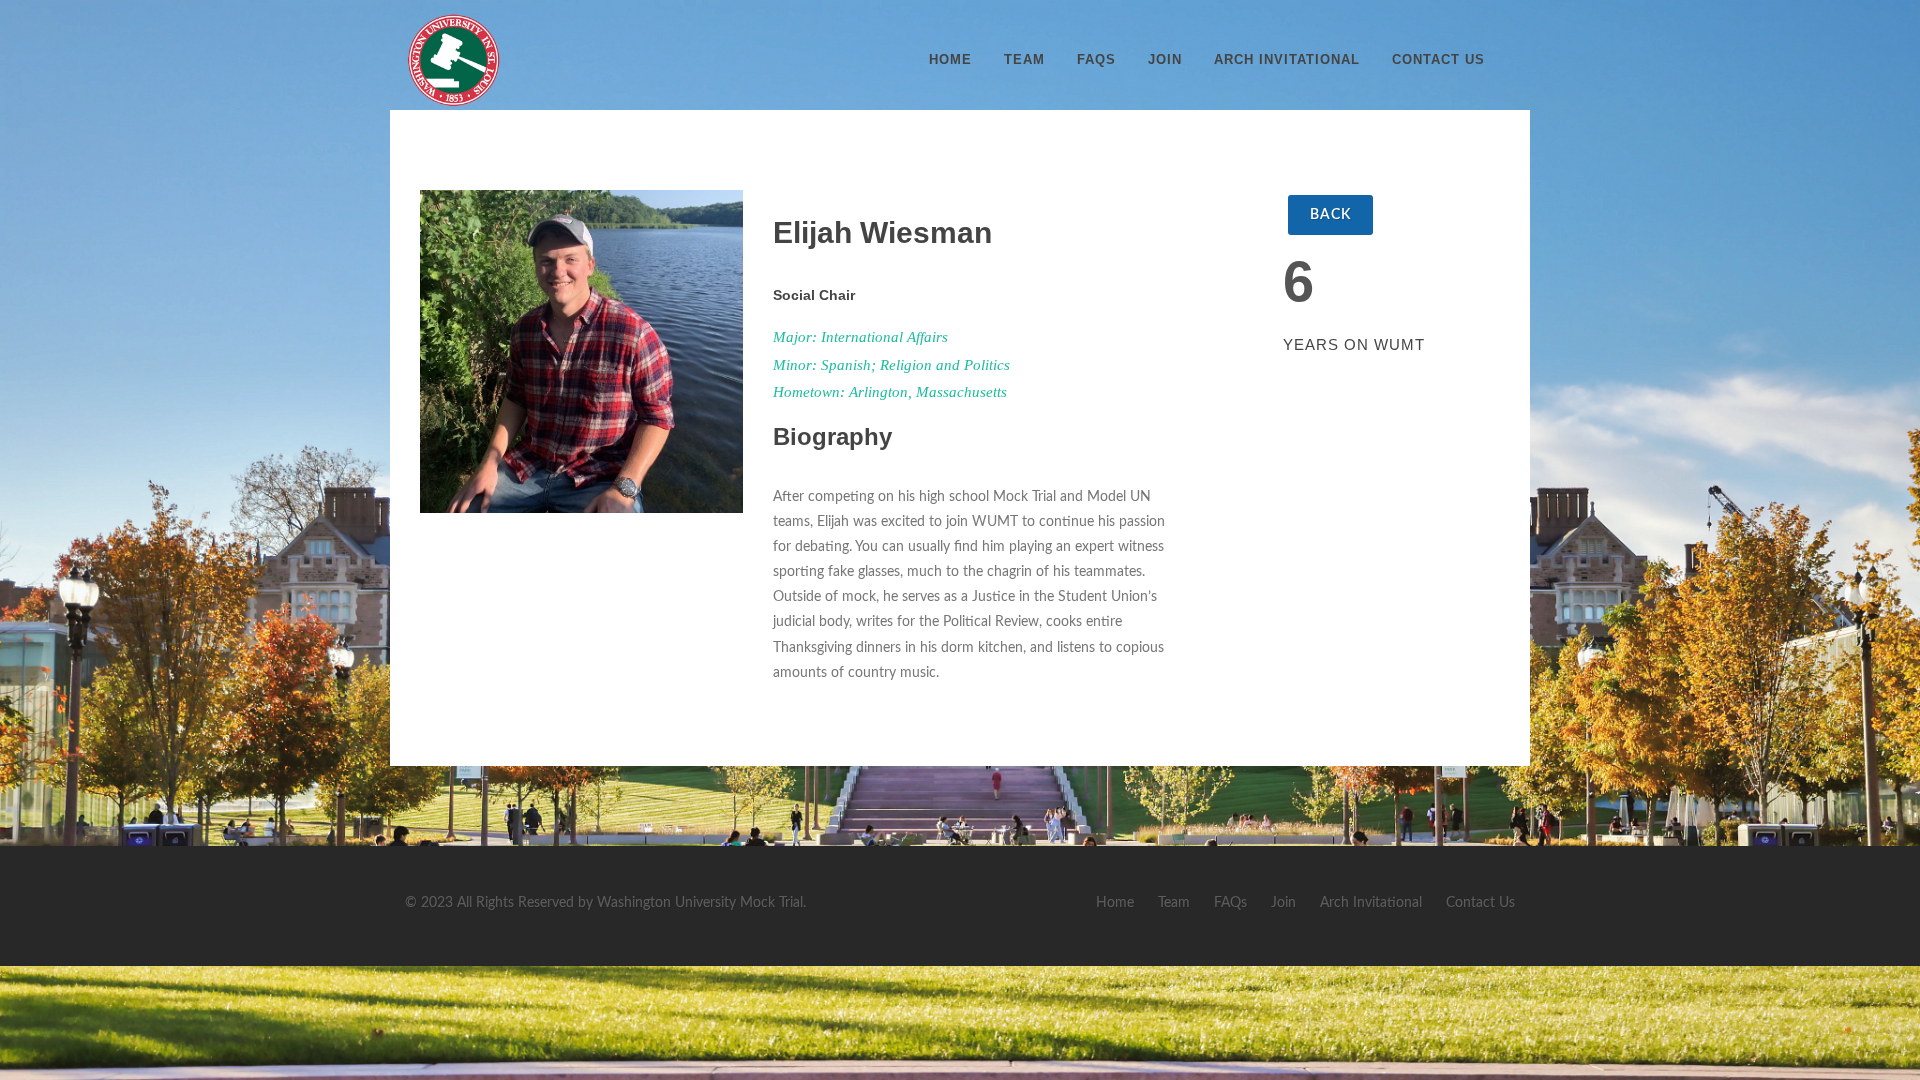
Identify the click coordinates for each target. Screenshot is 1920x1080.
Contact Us (1438, 59)
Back (1330, 215)
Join (1165, 59)
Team (1024, 59)
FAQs (1096, 59)
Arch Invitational (1287, 59)
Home (950, 59)
